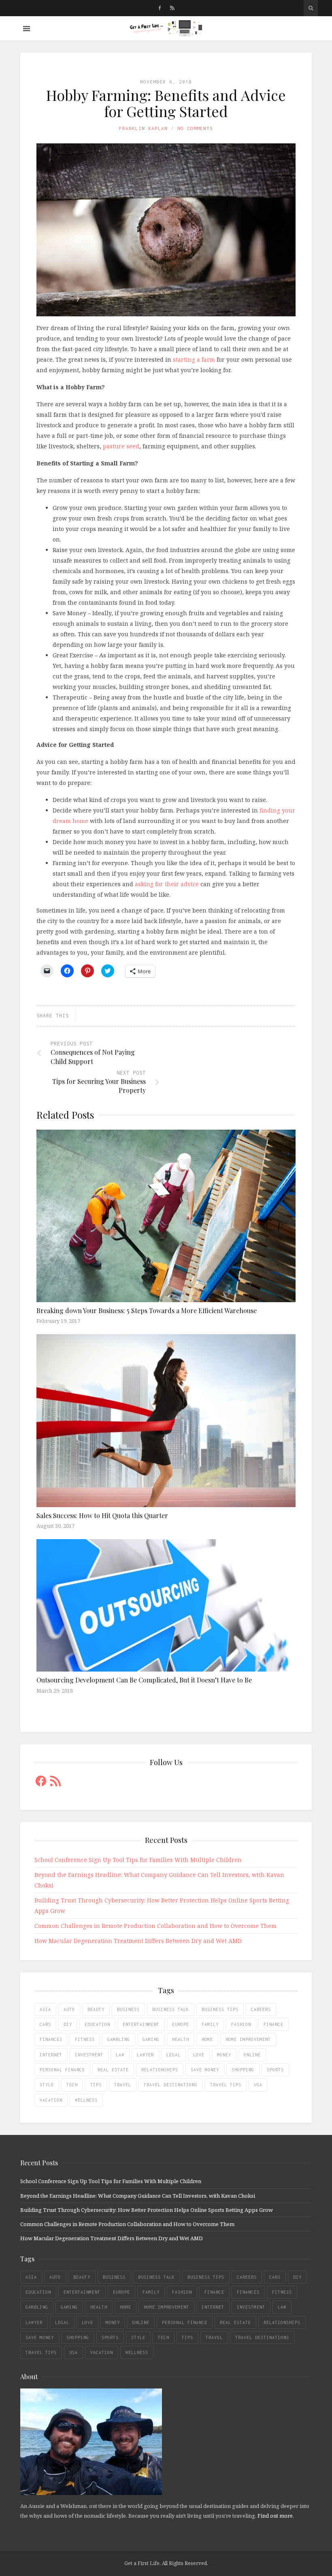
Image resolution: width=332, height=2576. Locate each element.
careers (261, 2009)
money (224, 2055)
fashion (241, 2024)
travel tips (226, 2085)
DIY (68, 2024)
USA (258, 2085)
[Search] (311, 8)
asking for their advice (167, 884)
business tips (220, 2009)
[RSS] (172, 8)
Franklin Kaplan (143, 128)
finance (273, 2024)
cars (45, 2024)
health (181, 2039)
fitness (85, 2039)
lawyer (145, 2055)
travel (123, 2085)
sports (275, 2070)
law (120, 2055)
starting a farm (194, 359)
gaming (151, 2039)
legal (173, 2055)
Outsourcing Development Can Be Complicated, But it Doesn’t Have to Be (144, 1680)
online (252, 2055)
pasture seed (121, 446)
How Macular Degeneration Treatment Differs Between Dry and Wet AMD (138, 1941)
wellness (86, 2100)
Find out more (275, 2516)
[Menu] (27, 29)
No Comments (195, 128)
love (199, 2055)
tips (96, 2085)
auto (69, 2009)
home (207, 2039)
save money (205, 2070)
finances (51, 2039)
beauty (96, 2009)
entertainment (141, 2024)
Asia (45, 2009)
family (210, 2024)
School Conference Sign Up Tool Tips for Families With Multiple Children (138, 1860)
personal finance (62, 2070)
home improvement (248, 2039)
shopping (243, 2070)
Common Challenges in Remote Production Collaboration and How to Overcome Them (155, 1926)
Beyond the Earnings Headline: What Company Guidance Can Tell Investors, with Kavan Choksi (138, 2196)
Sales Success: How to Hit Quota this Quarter (102, 1515)
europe (181, 2024)
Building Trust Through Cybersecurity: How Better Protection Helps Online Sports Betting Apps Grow (147, 2210)
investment (89, 2055)
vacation (51, 2100)
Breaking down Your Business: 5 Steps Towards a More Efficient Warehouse (147, 1310)
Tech (72, 2085)
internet (51, 2055)
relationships (160, 2070)
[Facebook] (160, 8)
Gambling (119, 2039)
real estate (113, 2070)
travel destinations (171, 2085)
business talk (171, 2009)
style (47, 2085)
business (128, 2009)
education (97, 2024)
